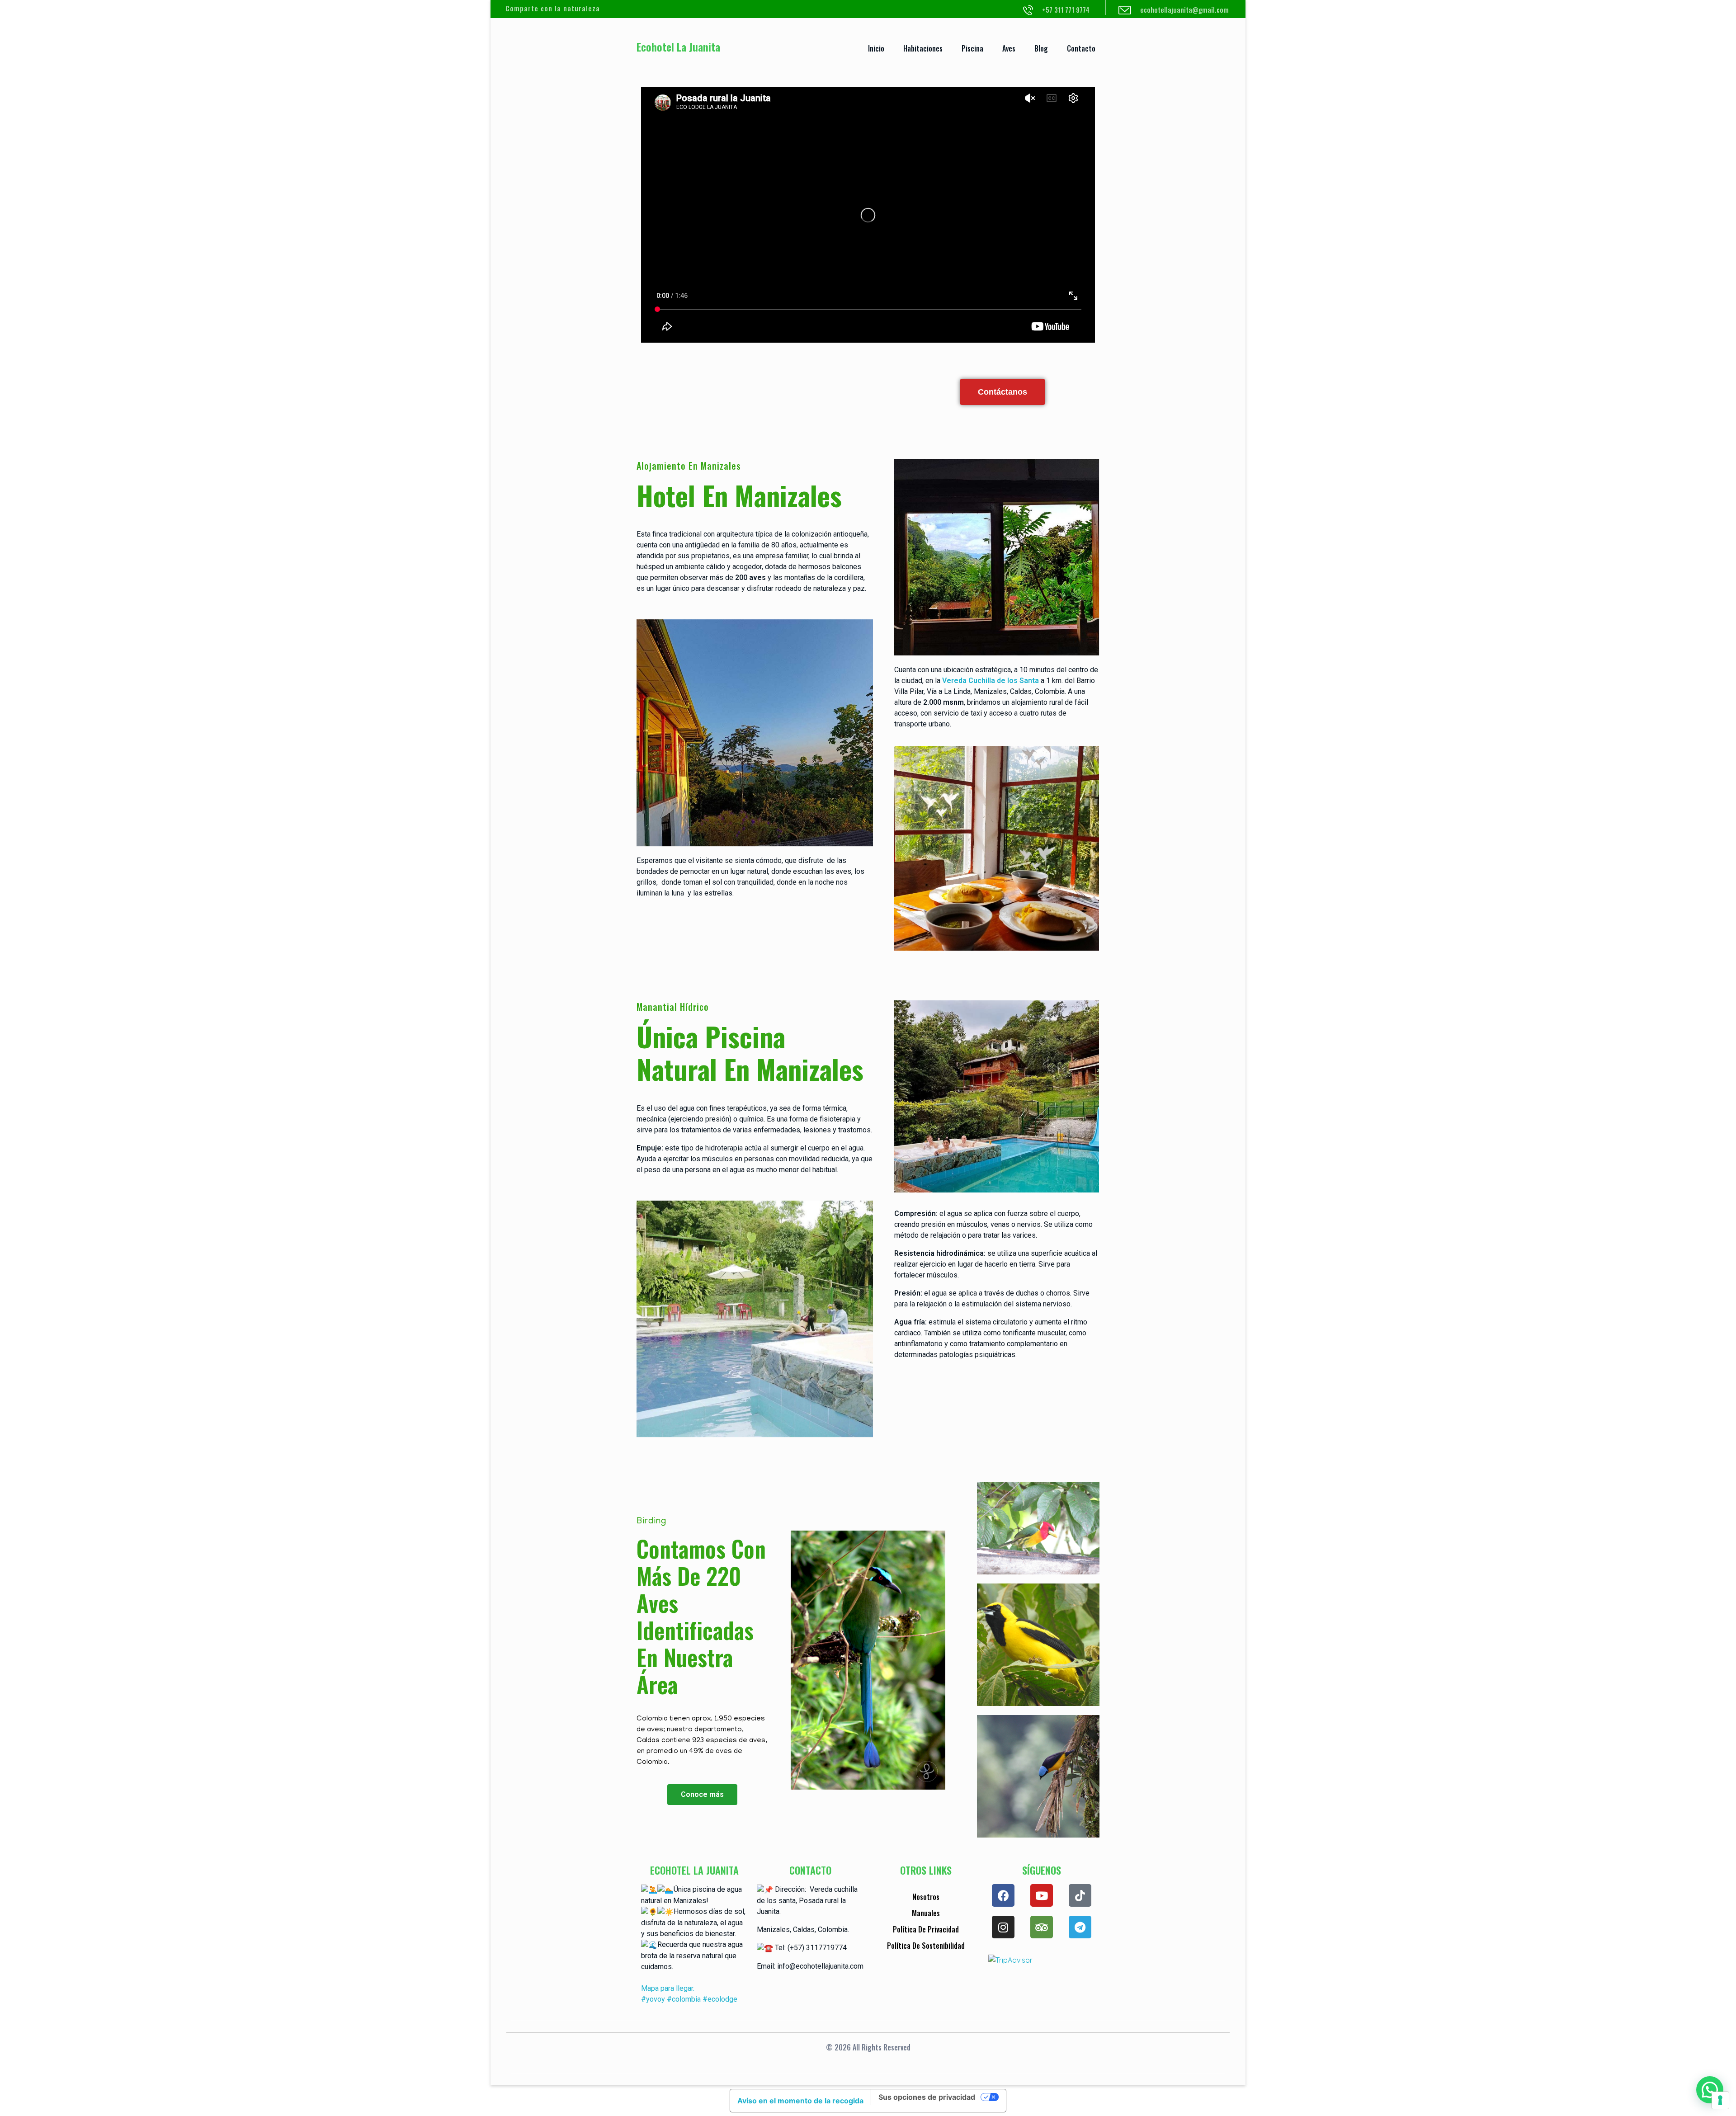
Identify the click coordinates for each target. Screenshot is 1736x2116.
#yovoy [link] (653, 1999)
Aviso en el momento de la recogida (800, 2101)
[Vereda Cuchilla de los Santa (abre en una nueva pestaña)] (941, 681)
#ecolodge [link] (720, 1999)
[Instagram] (1003, 1927)
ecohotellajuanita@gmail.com (1184, 9)
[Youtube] (1042, 1895)
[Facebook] (1003, 1895)
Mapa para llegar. (668, 1988)
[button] (1710, 2090)
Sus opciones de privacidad (927, 2097)
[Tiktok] (1080, 1895)
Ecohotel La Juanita (678, 47)
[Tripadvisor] (1042, 1927)
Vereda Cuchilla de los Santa (991, 681)
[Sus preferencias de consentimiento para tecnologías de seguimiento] (1720, 2100)
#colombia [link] (684, 1999)
